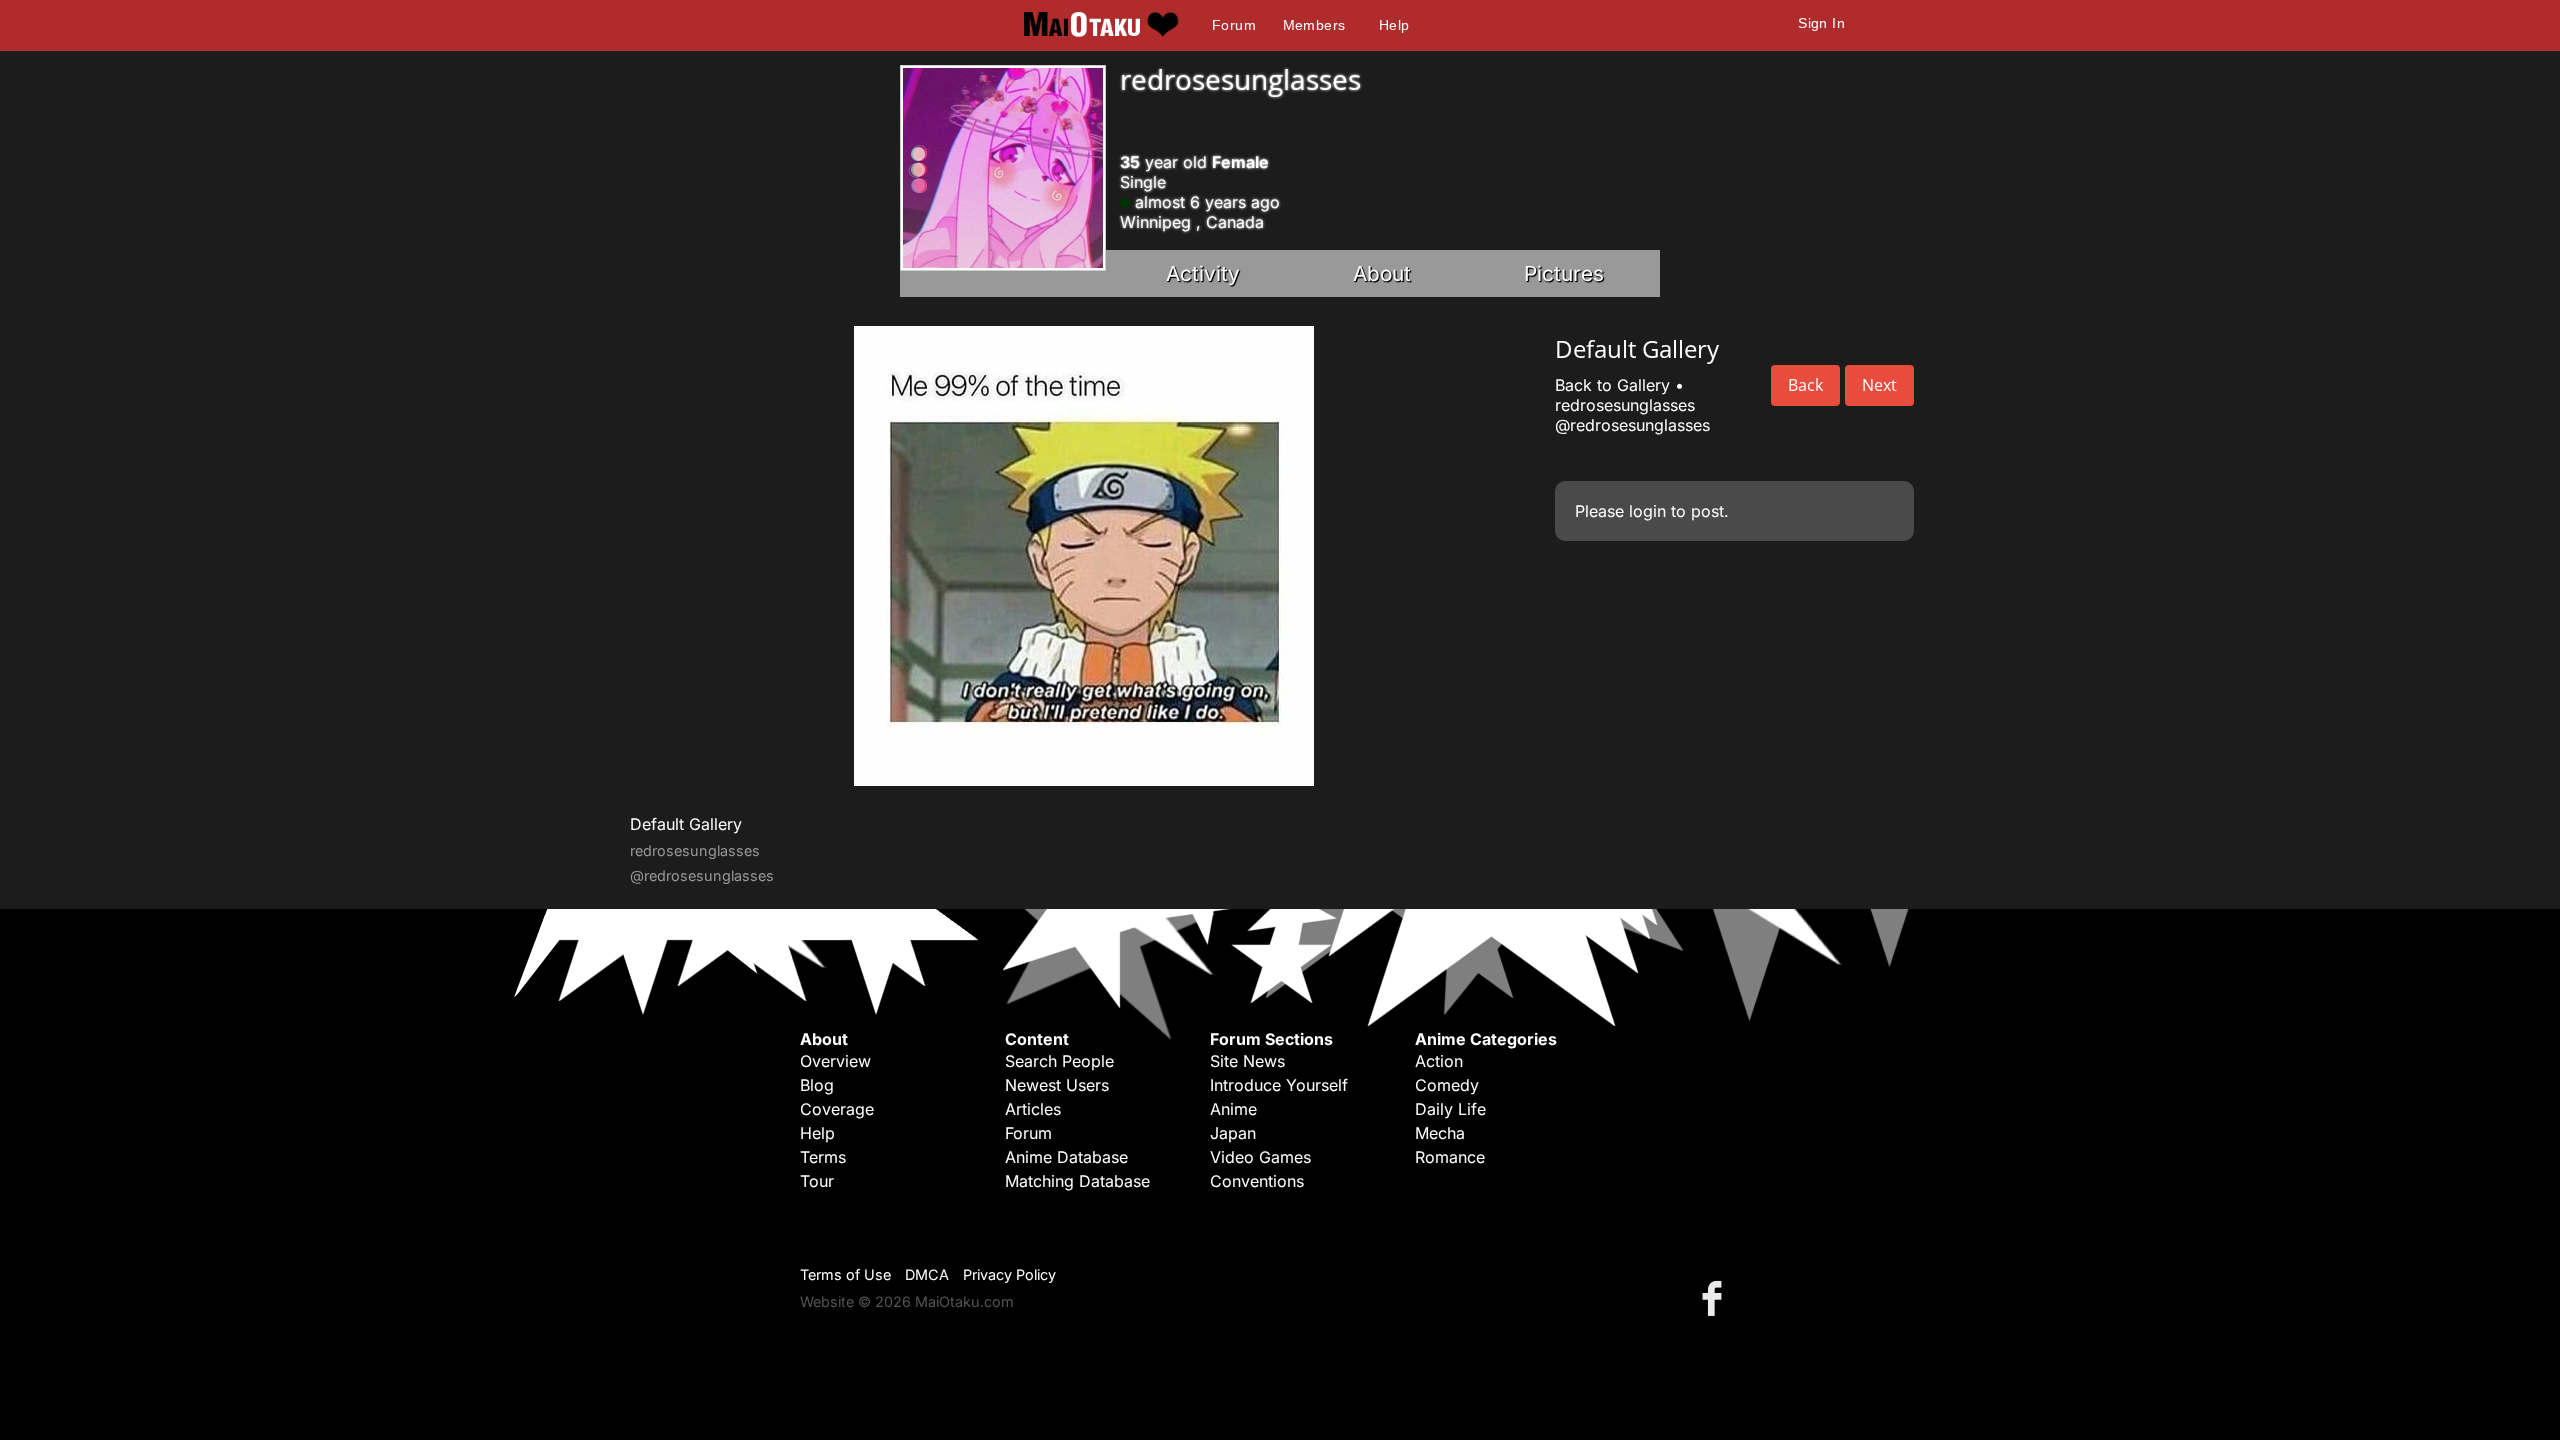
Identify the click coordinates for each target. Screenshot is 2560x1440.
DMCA (927, 1274)
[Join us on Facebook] (1716, 1297)
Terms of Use (845, 1274)
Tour (817, 1181)
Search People (1059, 1061)
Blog (817, 1085)
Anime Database (1066, 1157)
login (1647, 511)
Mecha (1440, 1133)
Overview (835, 1061)
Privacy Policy (1009, 1274)
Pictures (1564, 273)
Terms (823, 1157)
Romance (1450, 1157)
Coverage (837, 1109)
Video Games (1260, 1157)
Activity (1203, 273)
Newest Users (1057, 1085)
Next (1879, 385)
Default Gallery (686, 824)
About (1382, 273)
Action (1439, 1061)
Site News (1247, 1061)
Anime (1233, 1109)
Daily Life (1450, 1109)
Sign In (1821, 23)
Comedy (1447, 1085)
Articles (1033, 1109)
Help (1394, 25)
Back (1805, 385)
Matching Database (1077, 1181)
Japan (1233, 1133)
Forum (1234, 25)
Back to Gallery (1612, 385)
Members (1314, 25)
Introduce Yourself (1279, 1085)
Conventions (1257, 1181)
